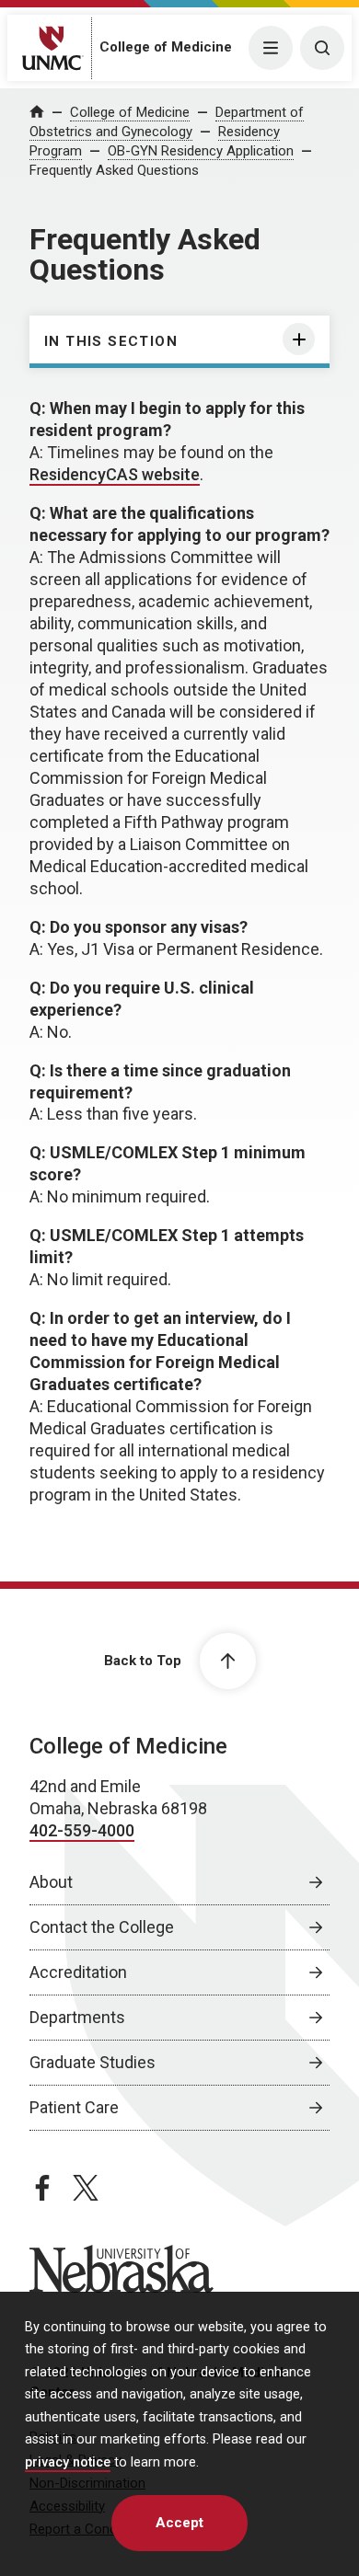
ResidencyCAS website (115, 474)
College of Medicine (166, 47)
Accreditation (78, 1972)
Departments (77, 2017)
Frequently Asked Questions (114, 170)
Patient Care (74, 2107)
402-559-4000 (82, 1830)
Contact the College (102, 1927)
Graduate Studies (93, 2062)
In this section (111, 341)
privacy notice (68, 2462)
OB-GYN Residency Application (201, 151)
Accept (179, 2523)
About (51, 1882)
